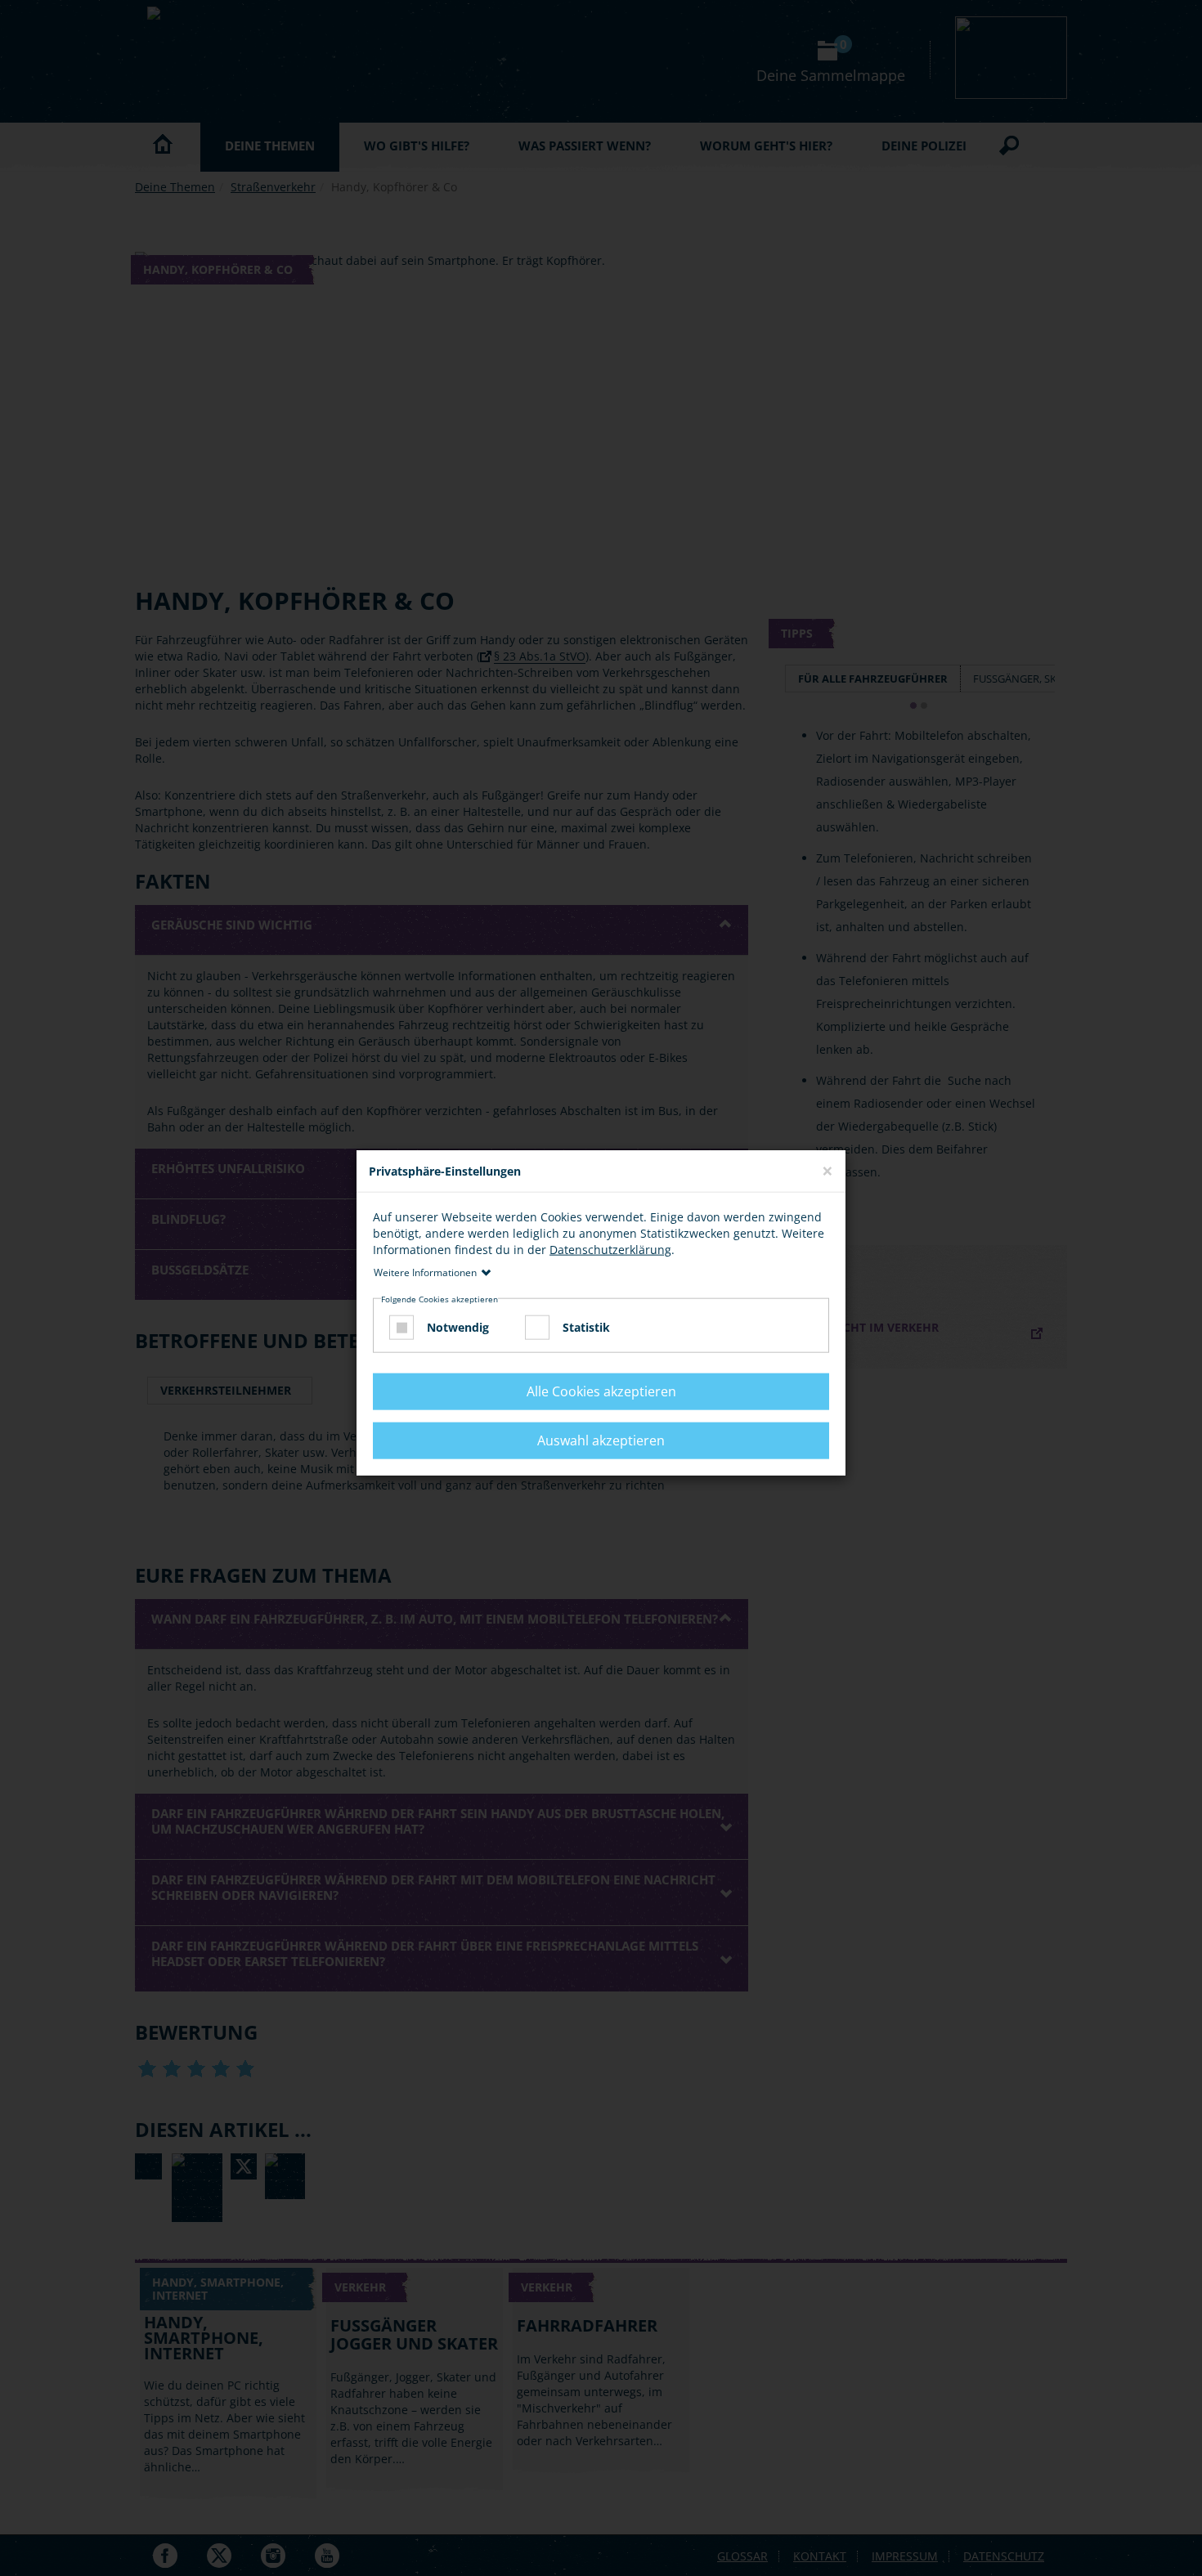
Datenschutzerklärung (610, 1250)
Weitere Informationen (425, 1272)
